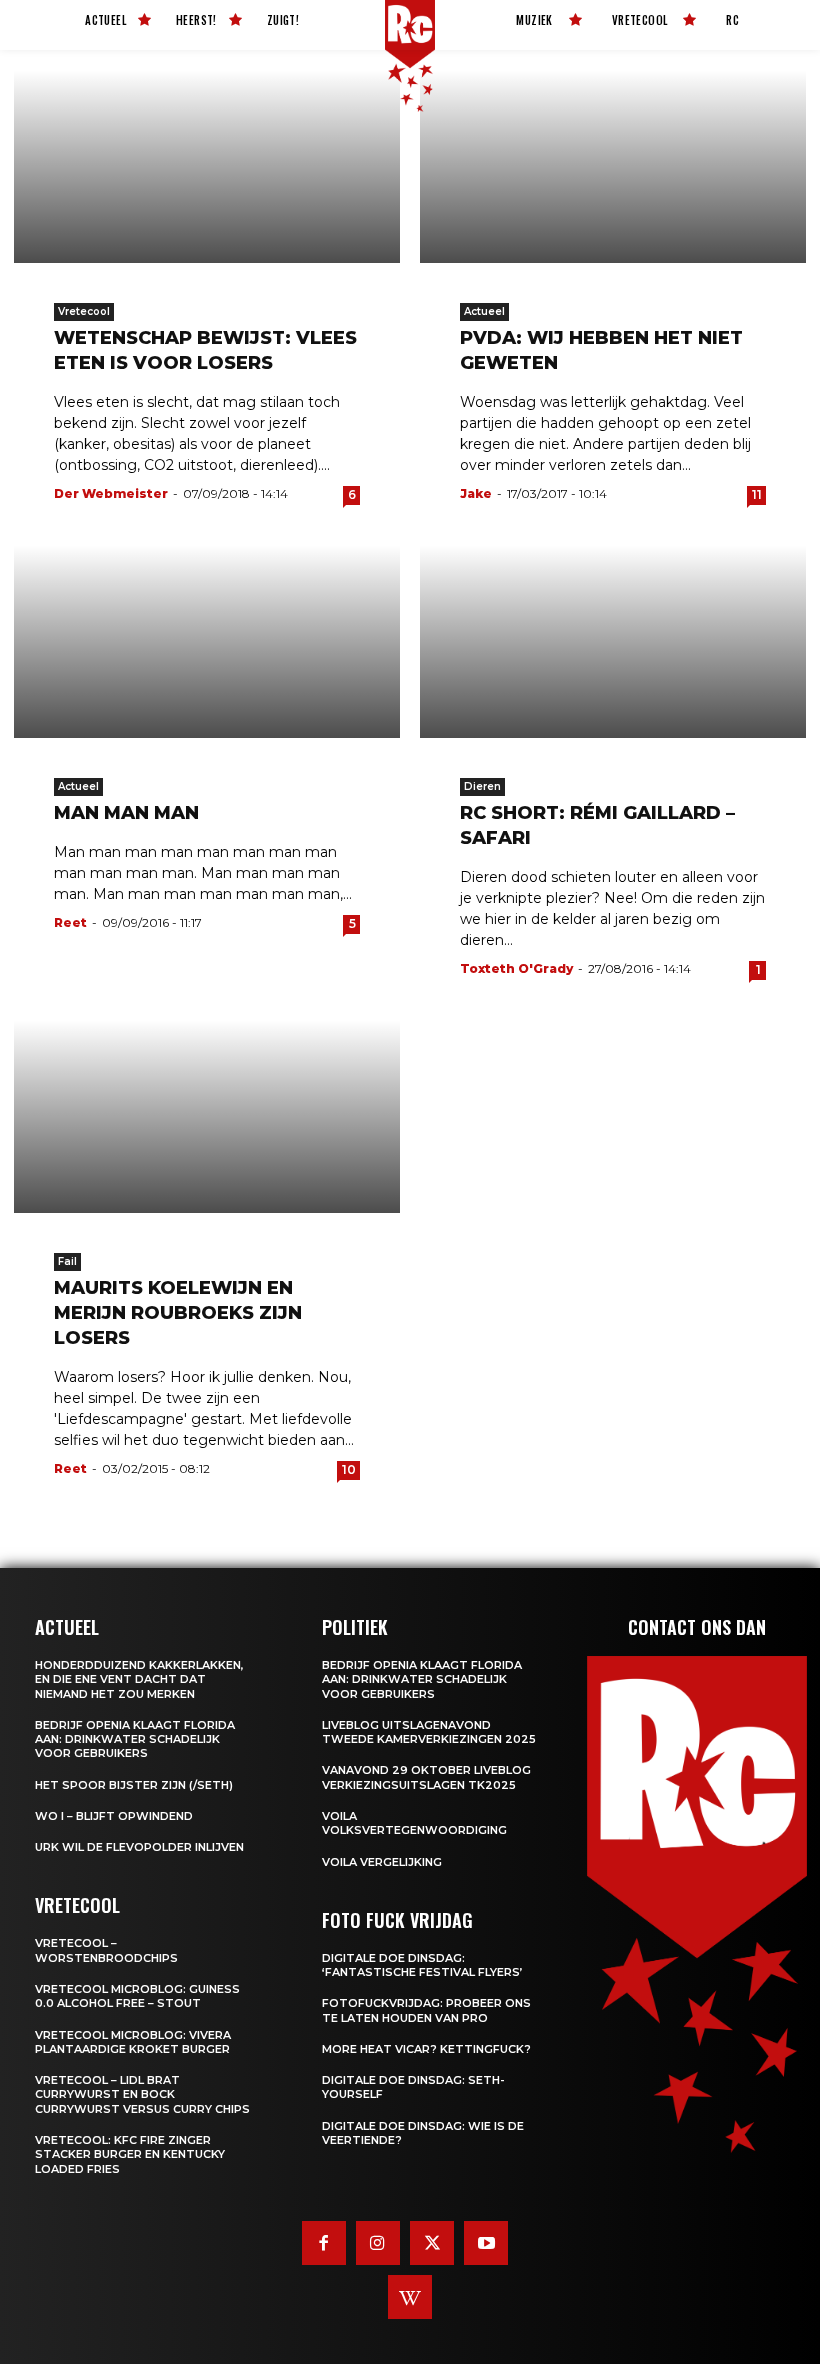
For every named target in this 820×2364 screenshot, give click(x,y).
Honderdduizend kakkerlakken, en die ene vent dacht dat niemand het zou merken (139, 1679)
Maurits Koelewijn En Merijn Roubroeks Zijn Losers (178, 1313)
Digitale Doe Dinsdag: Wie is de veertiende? (423, 2133)
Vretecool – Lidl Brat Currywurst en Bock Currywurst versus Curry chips (142, 2094)
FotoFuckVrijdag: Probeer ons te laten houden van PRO (426, 2010)
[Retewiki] (410, 2297)
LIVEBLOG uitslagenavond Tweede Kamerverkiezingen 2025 (429, 1732)
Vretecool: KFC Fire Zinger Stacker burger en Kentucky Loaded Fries (130, 2154)
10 (349, 1469)
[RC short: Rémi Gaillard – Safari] (613, 641)
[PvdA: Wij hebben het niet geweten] (613, 166)
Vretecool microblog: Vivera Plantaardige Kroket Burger (133, 2042)
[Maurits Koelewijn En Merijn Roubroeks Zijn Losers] (207, 1116)
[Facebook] (324, 2243)
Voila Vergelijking (382, 1862)
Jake (476, 493)
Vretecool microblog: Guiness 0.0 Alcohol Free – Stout (137, 1996)
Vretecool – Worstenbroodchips (106, 1950)
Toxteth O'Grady (516, 968)
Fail (67, 1261)
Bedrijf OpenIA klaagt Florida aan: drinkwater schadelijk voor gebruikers (135, 1739)
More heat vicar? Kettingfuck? (426, 2049)
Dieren (482, 786)
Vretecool (84, 311)
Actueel (484, 311)
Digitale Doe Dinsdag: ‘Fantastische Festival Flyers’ (422, 1965)
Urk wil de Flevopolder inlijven (139, 1847)
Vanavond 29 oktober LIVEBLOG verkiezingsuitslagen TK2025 (426, 1777)
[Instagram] (378, 2243)
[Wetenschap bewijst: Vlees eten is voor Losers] (207, 166)
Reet (70, 922)
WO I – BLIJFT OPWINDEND (114, 1816)
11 (757, 494)
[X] (432, 2243)
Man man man (126, 813)
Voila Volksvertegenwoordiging (414, 1823)
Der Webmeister (111, 493)
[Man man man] (207, 641)
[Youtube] (486, 2243)
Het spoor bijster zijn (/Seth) (134, 1785)
